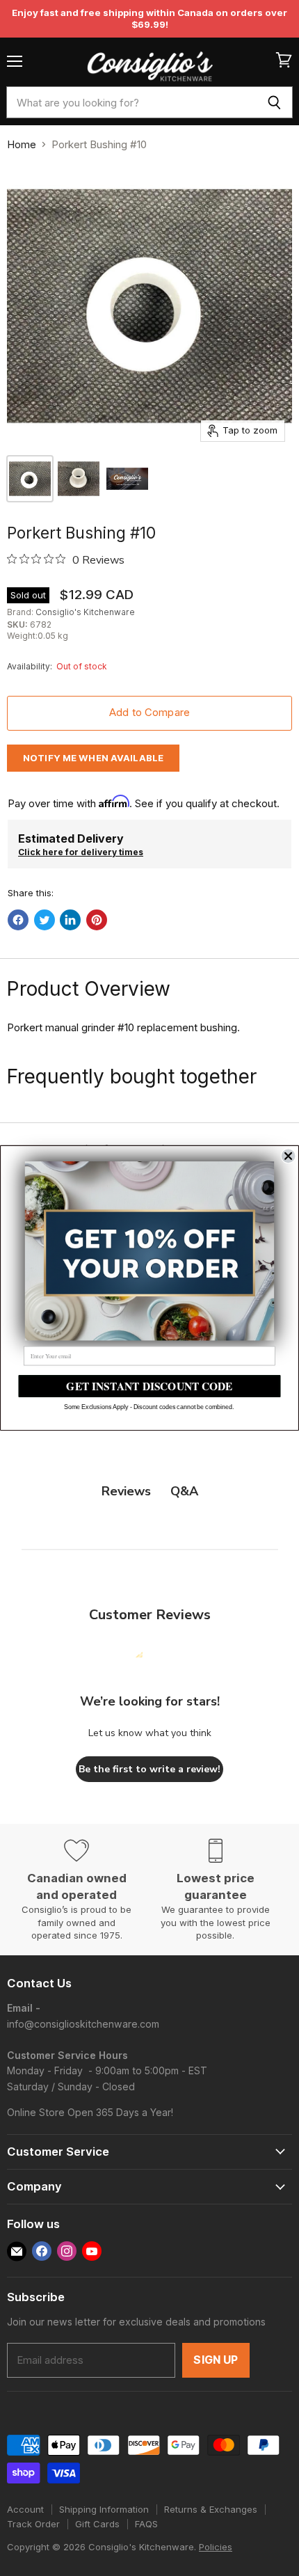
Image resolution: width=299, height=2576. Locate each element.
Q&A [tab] (184, 1491)
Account (25, 2509)
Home (22, 144)
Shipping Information (104, 2509)
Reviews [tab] (126, 1491)
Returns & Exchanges (211, 2509)
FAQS (146, 2524)
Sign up (216, 2360)
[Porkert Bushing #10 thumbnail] (30, 479)
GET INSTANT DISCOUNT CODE (149, 1386)
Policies (216, 2547)
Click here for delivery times (81, 852)
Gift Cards (97, 2524)
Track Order (33, 2524)
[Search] (274, 102)
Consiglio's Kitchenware (85, 612)
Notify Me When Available (93, 758)
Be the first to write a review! (149, 1769)
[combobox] (131, 102)
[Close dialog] (289, 1156)
